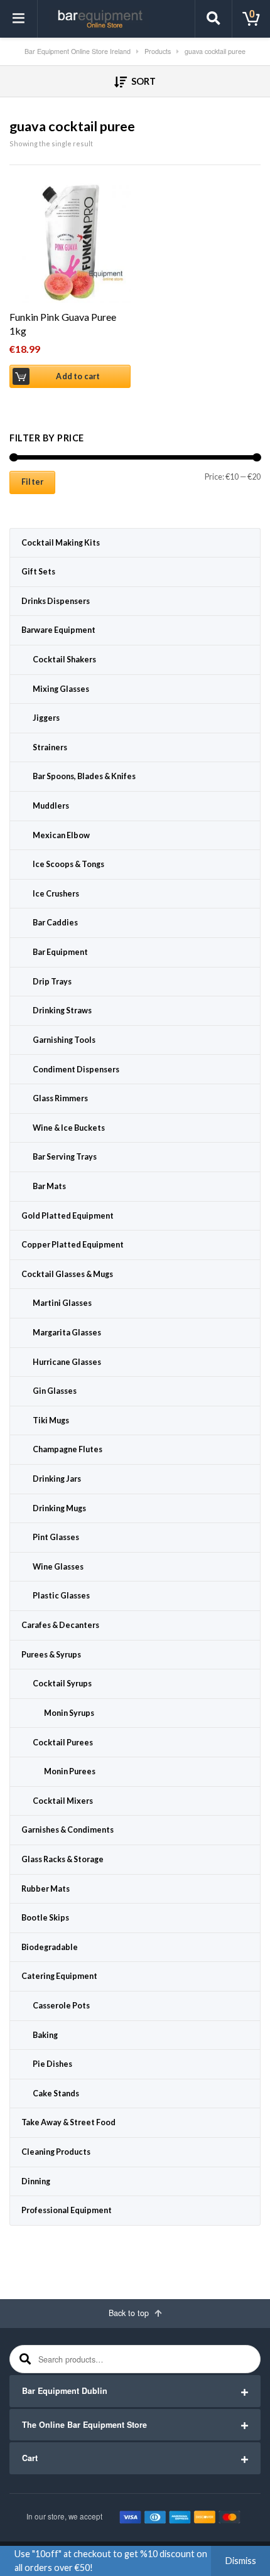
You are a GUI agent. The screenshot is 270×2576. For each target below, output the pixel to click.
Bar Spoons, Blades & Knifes (84, 776)
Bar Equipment (60, 952)
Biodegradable (50, 1947)
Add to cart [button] (78, 376)
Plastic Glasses (61, 1596)
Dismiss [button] (241, 2561)
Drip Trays (52, 982)
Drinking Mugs (59, 1508)
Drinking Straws (62, 1010)
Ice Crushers (56, 894)
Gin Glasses (55, 1391)
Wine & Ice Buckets (69, 1128)
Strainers (50, 747)
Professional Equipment (67, 2210)
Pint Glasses (56, 1537)
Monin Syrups (69, 1713)
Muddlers (51, 806)
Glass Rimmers (60, 1098)
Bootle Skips (45, 1918)
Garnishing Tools (64, 1040)
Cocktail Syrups (62, 1684)
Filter (32, 482)
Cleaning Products (56, 2152)
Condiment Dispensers (76, 1070)
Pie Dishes (52, 2064)
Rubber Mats (46, 1889)
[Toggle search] (213, 19)
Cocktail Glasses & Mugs (67, 1274)
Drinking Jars (57, 1479)
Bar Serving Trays (65, 1157)
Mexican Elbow (61, 835)
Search (24, 2359)
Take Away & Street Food (68, 2122)
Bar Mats (49, 1186)
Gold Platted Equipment (67, 1216)
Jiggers (46, 718)
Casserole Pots (61, 2006)
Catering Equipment (59, 1976)
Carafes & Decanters (60, 1625)
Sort (143, 81)
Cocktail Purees (63, 1743)
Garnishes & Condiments (67, 1830)
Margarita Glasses (67, 1333)
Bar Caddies (55, 923)
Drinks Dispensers (56, 601)
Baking (45, 2035)
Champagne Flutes (67, 1449)
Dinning (36, 2181)
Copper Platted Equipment (73, 1245)
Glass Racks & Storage (62, 1859)
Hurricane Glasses (67, 1362)
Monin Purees (70, 1771)
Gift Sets (38, 572)
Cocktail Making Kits (61, 543)
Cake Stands (56, 2094)
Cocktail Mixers (63, 1801)
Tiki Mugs (51, 1420)
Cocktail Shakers (64, 660)
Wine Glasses (58, 1567)
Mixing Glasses (61, 689)
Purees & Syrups (51, 1655)
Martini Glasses (62, 1303)
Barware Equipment (58, 630)
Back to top (130, 2313)
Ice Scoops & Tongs (68, 864)
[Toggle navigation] (19, 19)
